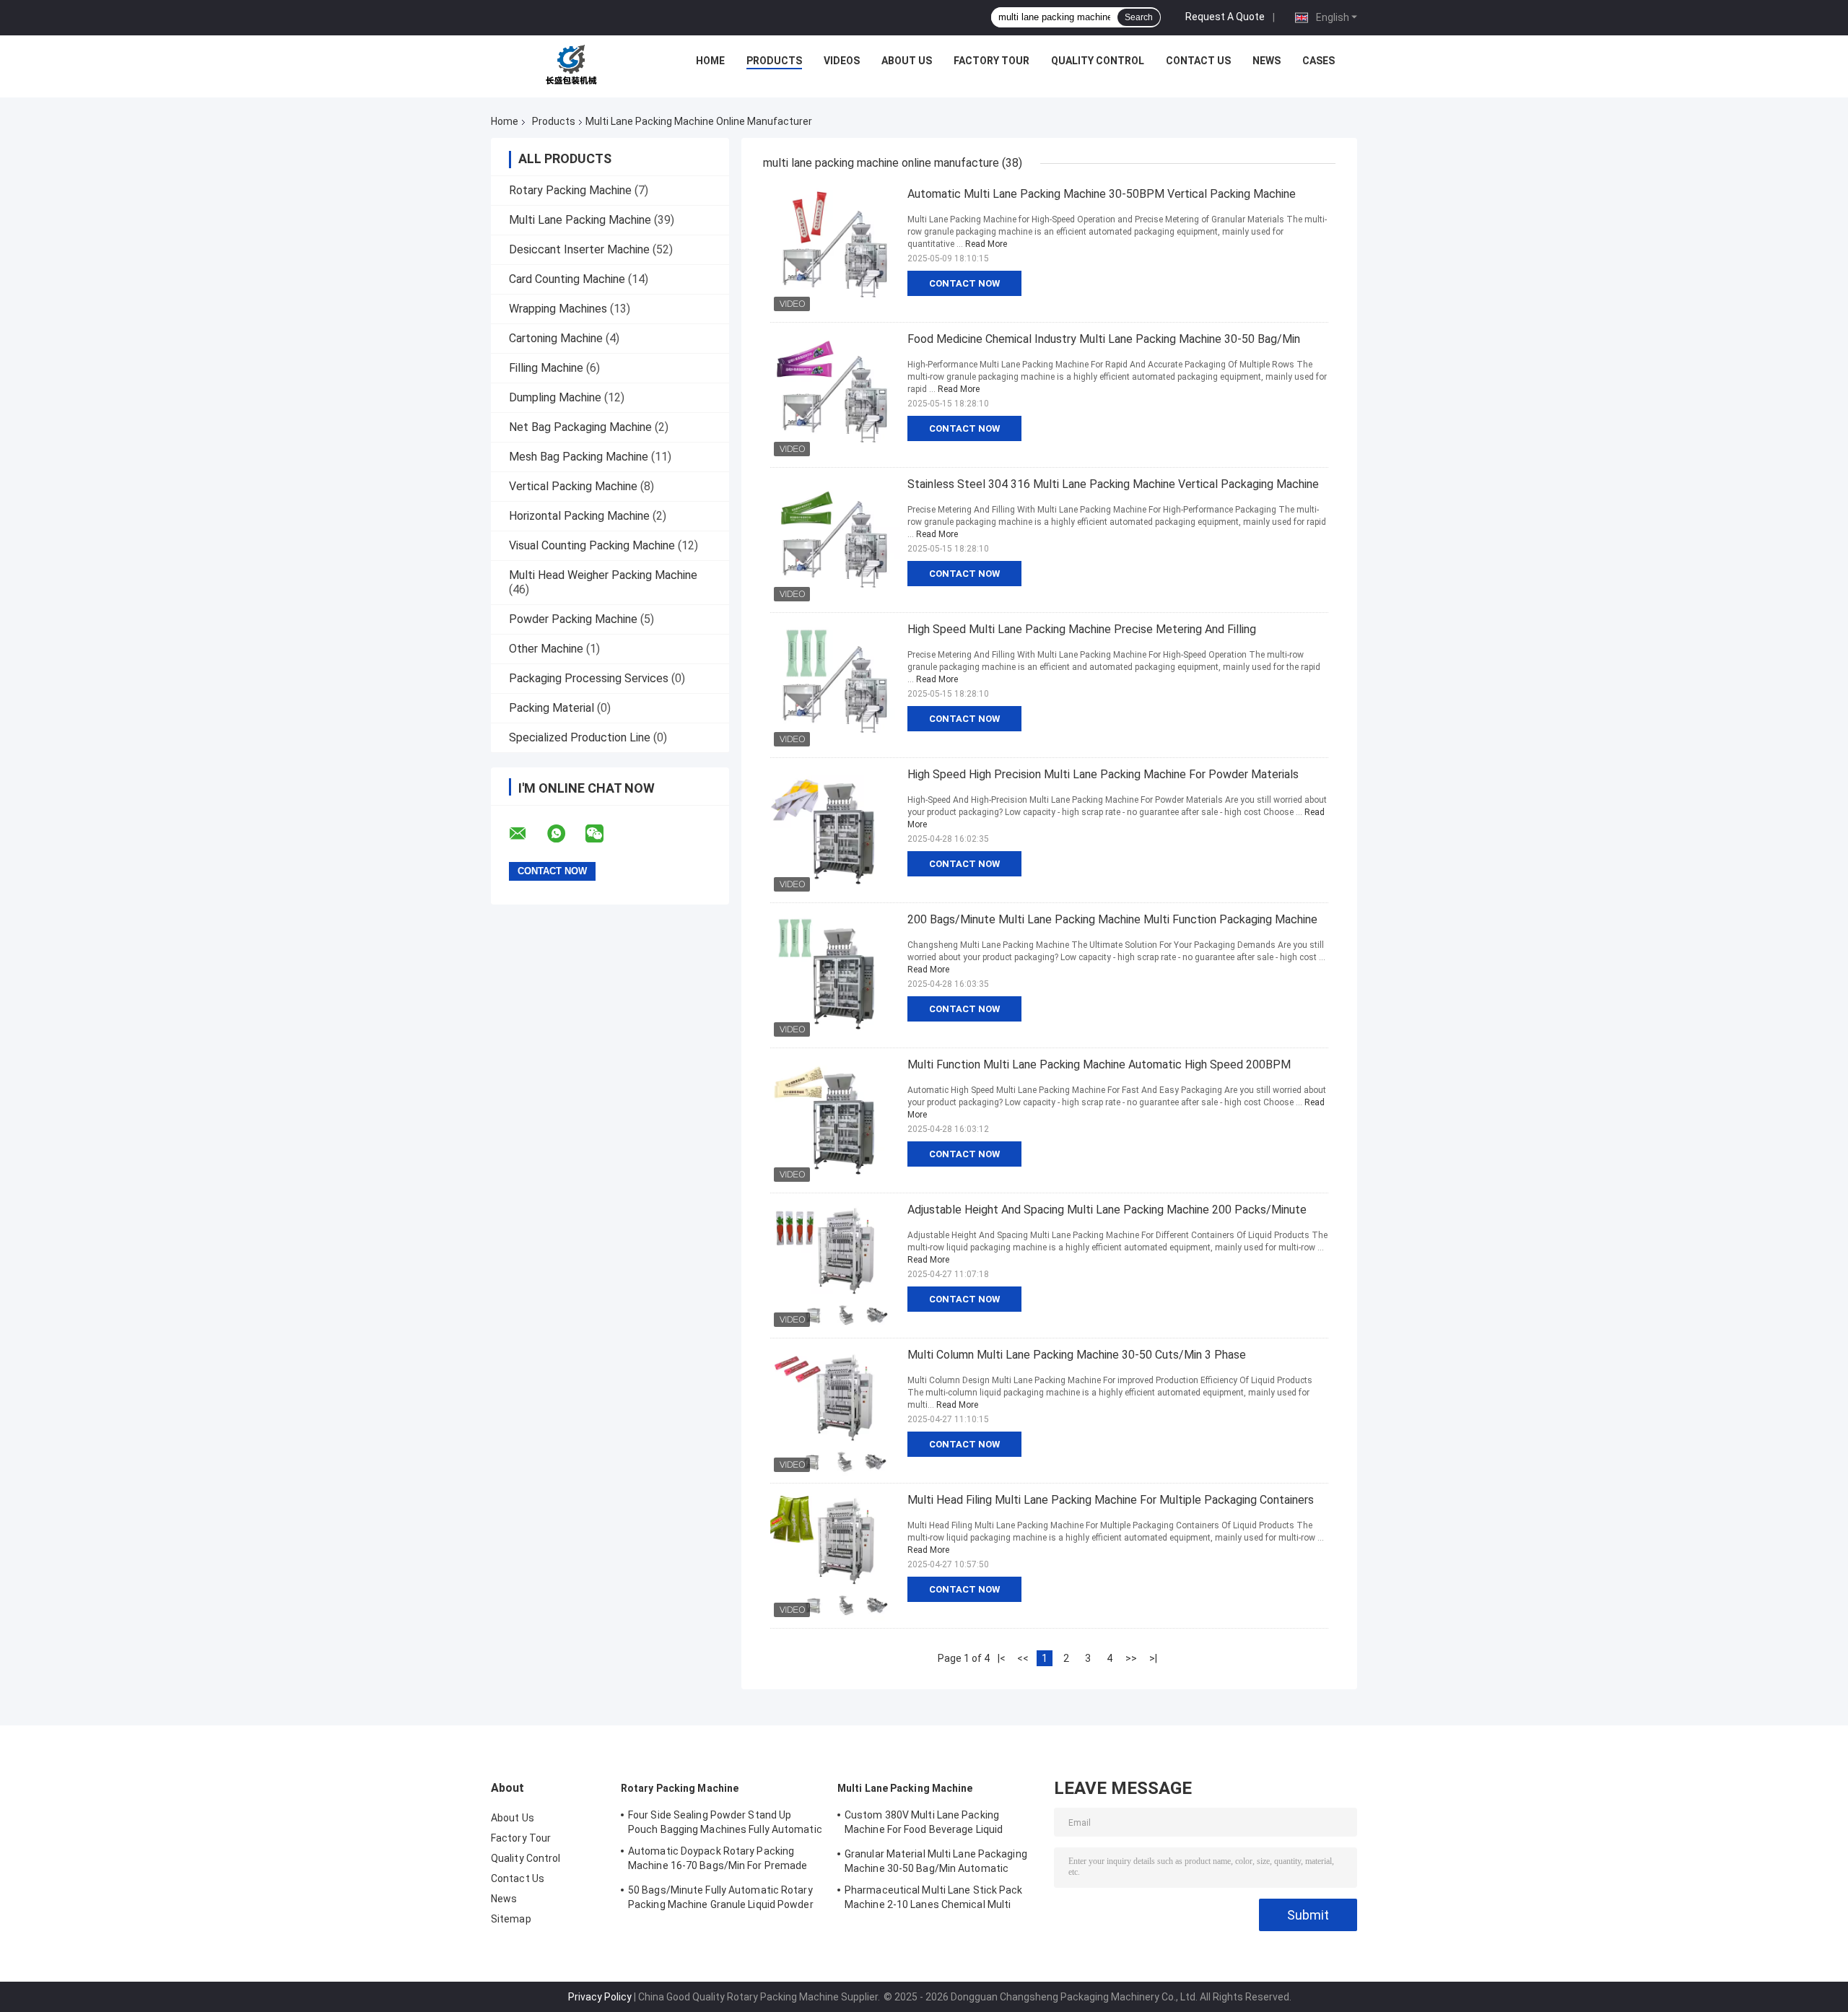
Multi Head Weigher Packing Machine (603, 575)
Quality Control (1098, 61)
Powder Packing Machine (573, 619)
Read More (986, 244)
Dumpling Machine (555, 397)
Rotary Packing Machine (570, 190)
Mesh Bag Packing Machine (579, 457)
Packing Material (552, 708)
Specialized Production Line (580, 737)
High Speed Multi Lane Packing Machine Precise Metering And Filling (1082, 629)
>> (1131, 1658)
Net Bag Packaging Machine (580, 427)
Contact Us (1198, 61)
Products (774, 61)
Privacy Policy (600, 1997)
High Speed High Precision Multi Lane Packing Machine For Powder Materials (1103, 774)
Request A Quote (1225, 17)
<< (1023, 1658)
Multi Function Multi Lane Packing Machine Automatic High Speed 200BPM (1099, 1064)
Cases (1319, 61)
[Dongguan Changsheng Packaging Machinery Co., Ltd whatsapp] (565, 834)
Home (710, 61)
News (1267, 61)
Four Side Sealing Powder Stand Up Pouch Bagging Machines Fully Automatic (725, 1822)
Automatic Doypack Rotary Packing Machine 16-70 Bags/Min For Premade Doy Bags (718, 1860)
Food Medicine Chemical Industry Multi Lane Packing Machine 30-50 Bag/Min (1104, 339)
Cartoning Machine (556, 338)
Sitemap (511, 1919)
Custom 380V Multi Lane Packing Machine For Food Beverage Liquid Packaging (924, 1824)
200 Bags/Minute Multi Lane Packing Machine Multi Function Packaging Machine (1112, 919)
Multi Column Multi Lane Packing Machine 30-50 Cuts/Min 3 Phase (1077, 1355)
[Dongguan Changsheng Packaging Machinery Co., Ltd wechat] (603, 834)
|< (1002, 1658)
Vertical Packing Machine (573, 486)
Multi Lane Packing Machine (580, 220)
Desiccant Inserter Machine (579, 249)
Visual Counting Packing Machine (592, 545)
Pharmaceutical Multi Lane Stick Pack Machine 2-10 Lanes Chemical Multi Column (934, 1899)
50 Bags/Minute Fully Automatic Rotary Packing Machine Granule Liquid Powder (721, 1897)
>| (1153, 1658)
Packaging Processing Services (589, 678)
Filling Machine (546, 368)
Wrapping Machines (558, 309)
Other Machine (546, 649)
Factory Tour (991, 61)
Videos (842, 61)
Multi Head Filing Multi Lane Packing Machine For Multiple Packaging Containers (1111, 1500)
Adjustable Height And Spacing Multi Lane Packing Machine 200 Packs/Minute (1107, 1210)
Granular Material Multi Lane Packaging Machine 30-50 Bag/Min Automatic (936, 1861)
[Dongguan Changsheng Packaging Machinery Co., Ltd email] (527, 834)
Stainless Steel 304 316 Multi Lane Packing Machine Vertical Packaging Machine (1113, 484)
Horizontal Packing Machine (579, 516)
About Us (907, 61)
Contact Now (964, 283)
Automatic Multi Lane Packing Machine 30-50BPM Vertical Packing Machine (1102, 194)
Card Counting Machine (567, 279)
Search (1139, 17)
